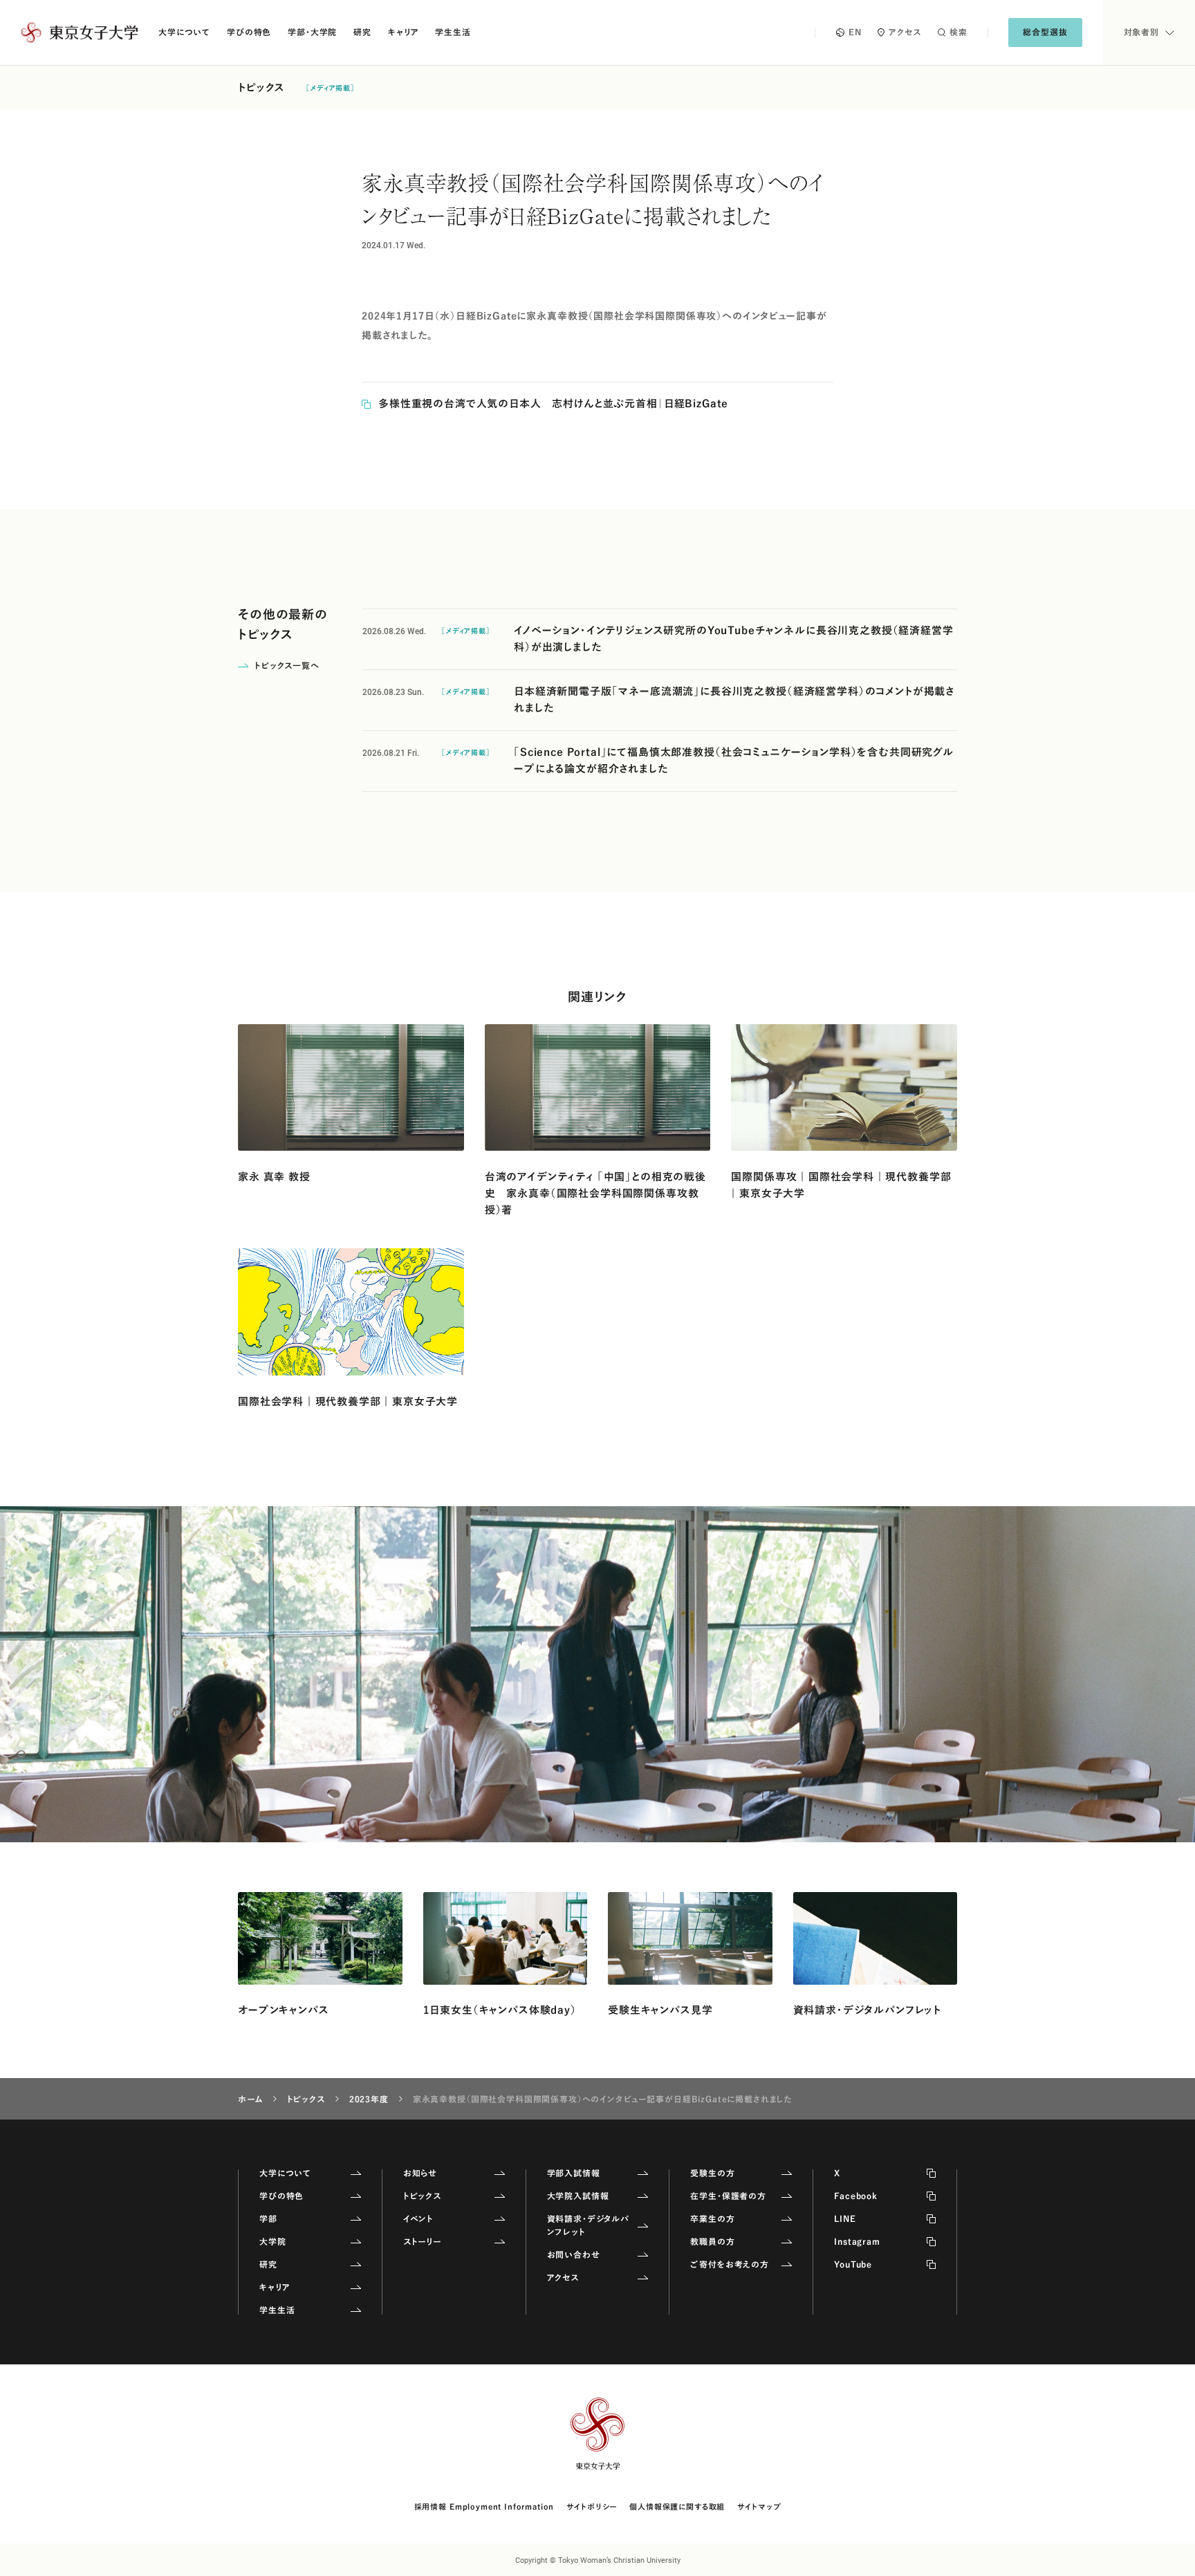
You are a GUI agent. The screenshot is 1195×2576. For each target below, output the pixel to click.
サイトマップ (759, 2506)
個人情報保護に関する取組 (677, 2506)
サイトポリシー (592, 2506)
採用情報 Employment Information (484, 2506)
